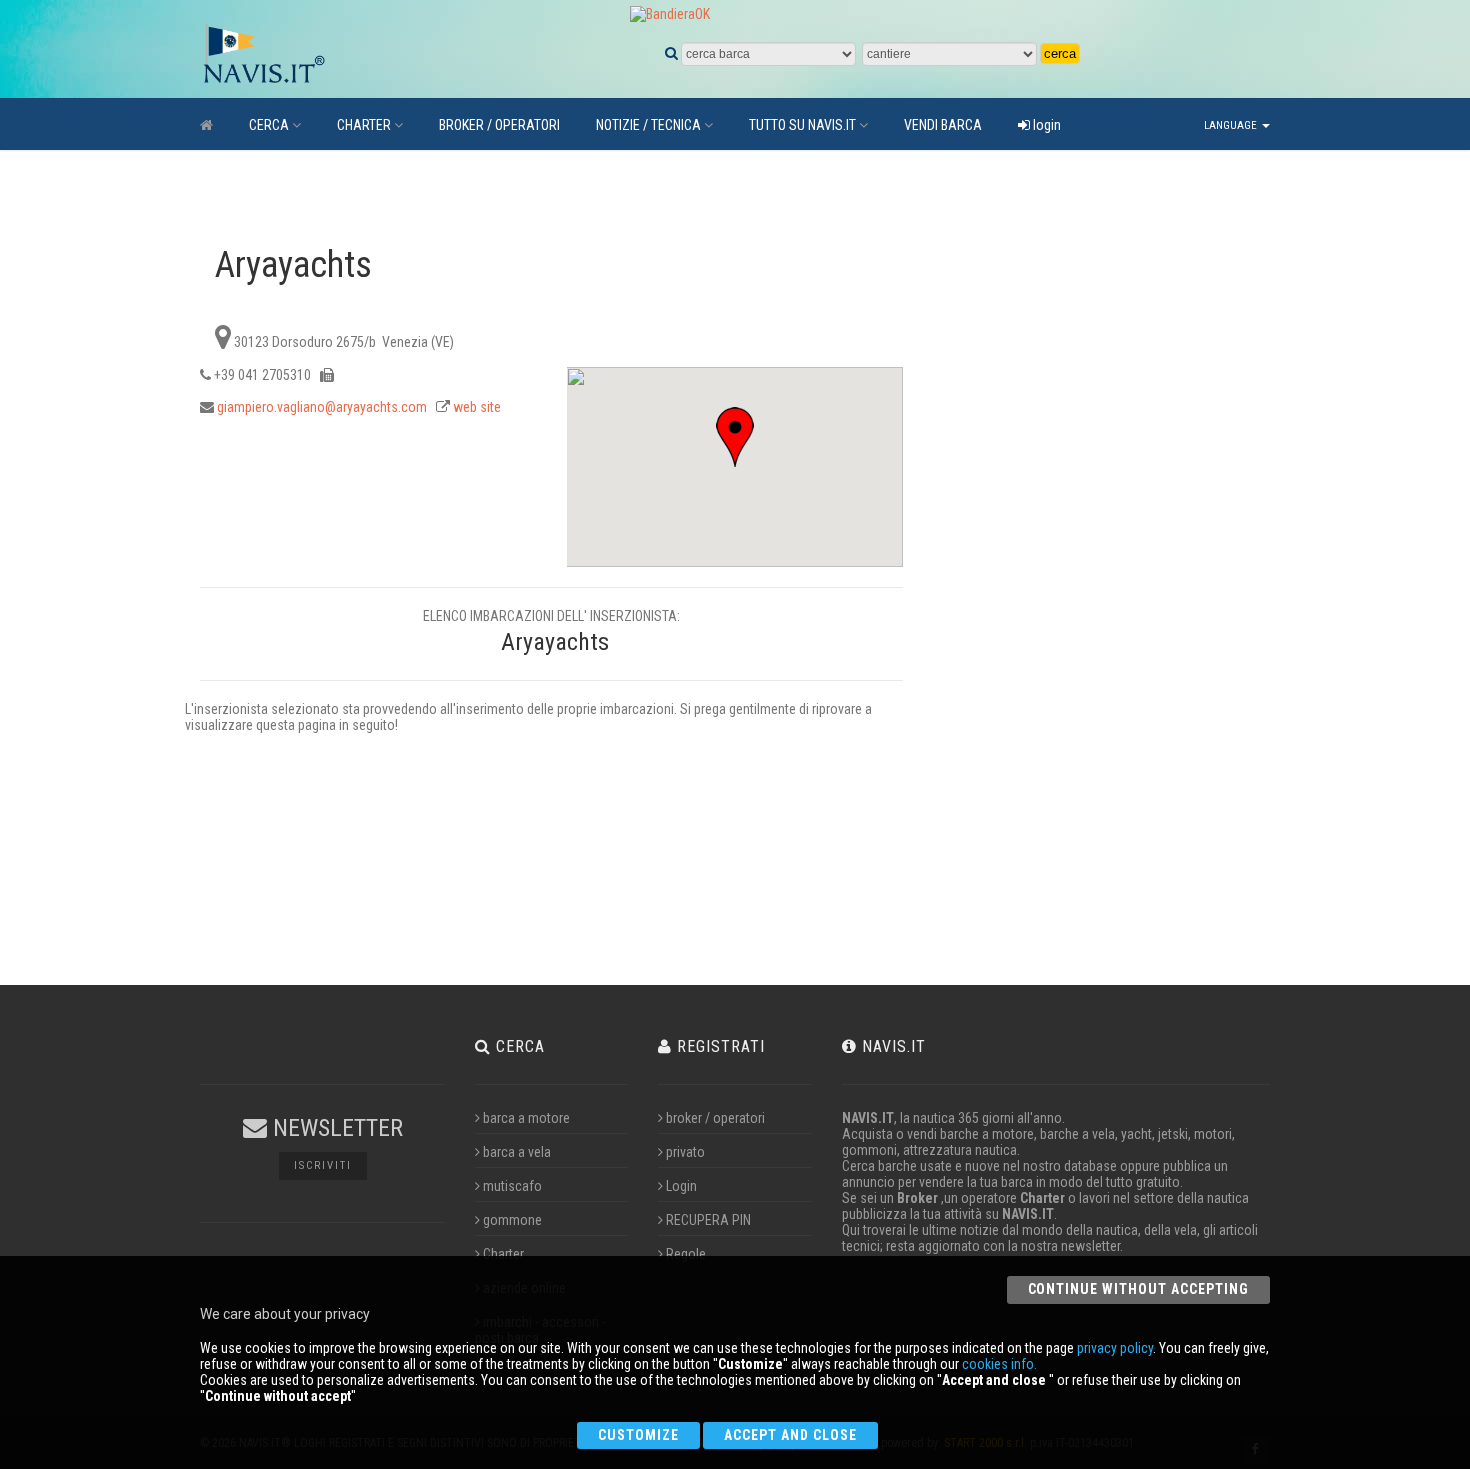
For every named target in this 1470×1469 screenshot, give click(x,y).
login (1045, 125)
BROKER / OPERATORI (499, 125)
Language (1232, 125)
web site (477, 407)
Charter (503, 1254)
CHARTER (364, 125)
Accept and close (790, 1435)
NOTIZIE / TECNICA (648, 125)
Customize (638, 1435)
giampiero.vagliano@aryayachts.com (322, 407)
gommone (512, 1220)
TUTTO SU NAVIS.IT (802, 125)
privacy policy (1115, 1348)
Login (681, 1186)
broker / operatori (715, 1118)
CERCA (269, 125)
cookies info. (999, 1364)
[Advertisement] (1083, 541)
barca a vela (517, 1152)
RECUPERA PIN (708, 1220)
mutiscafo (512, 1186)
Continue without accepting (1138, 1289)
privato (685, 1152)
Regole (686, 1254)
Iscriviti (323, 1165)
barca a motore (526, 1118)
